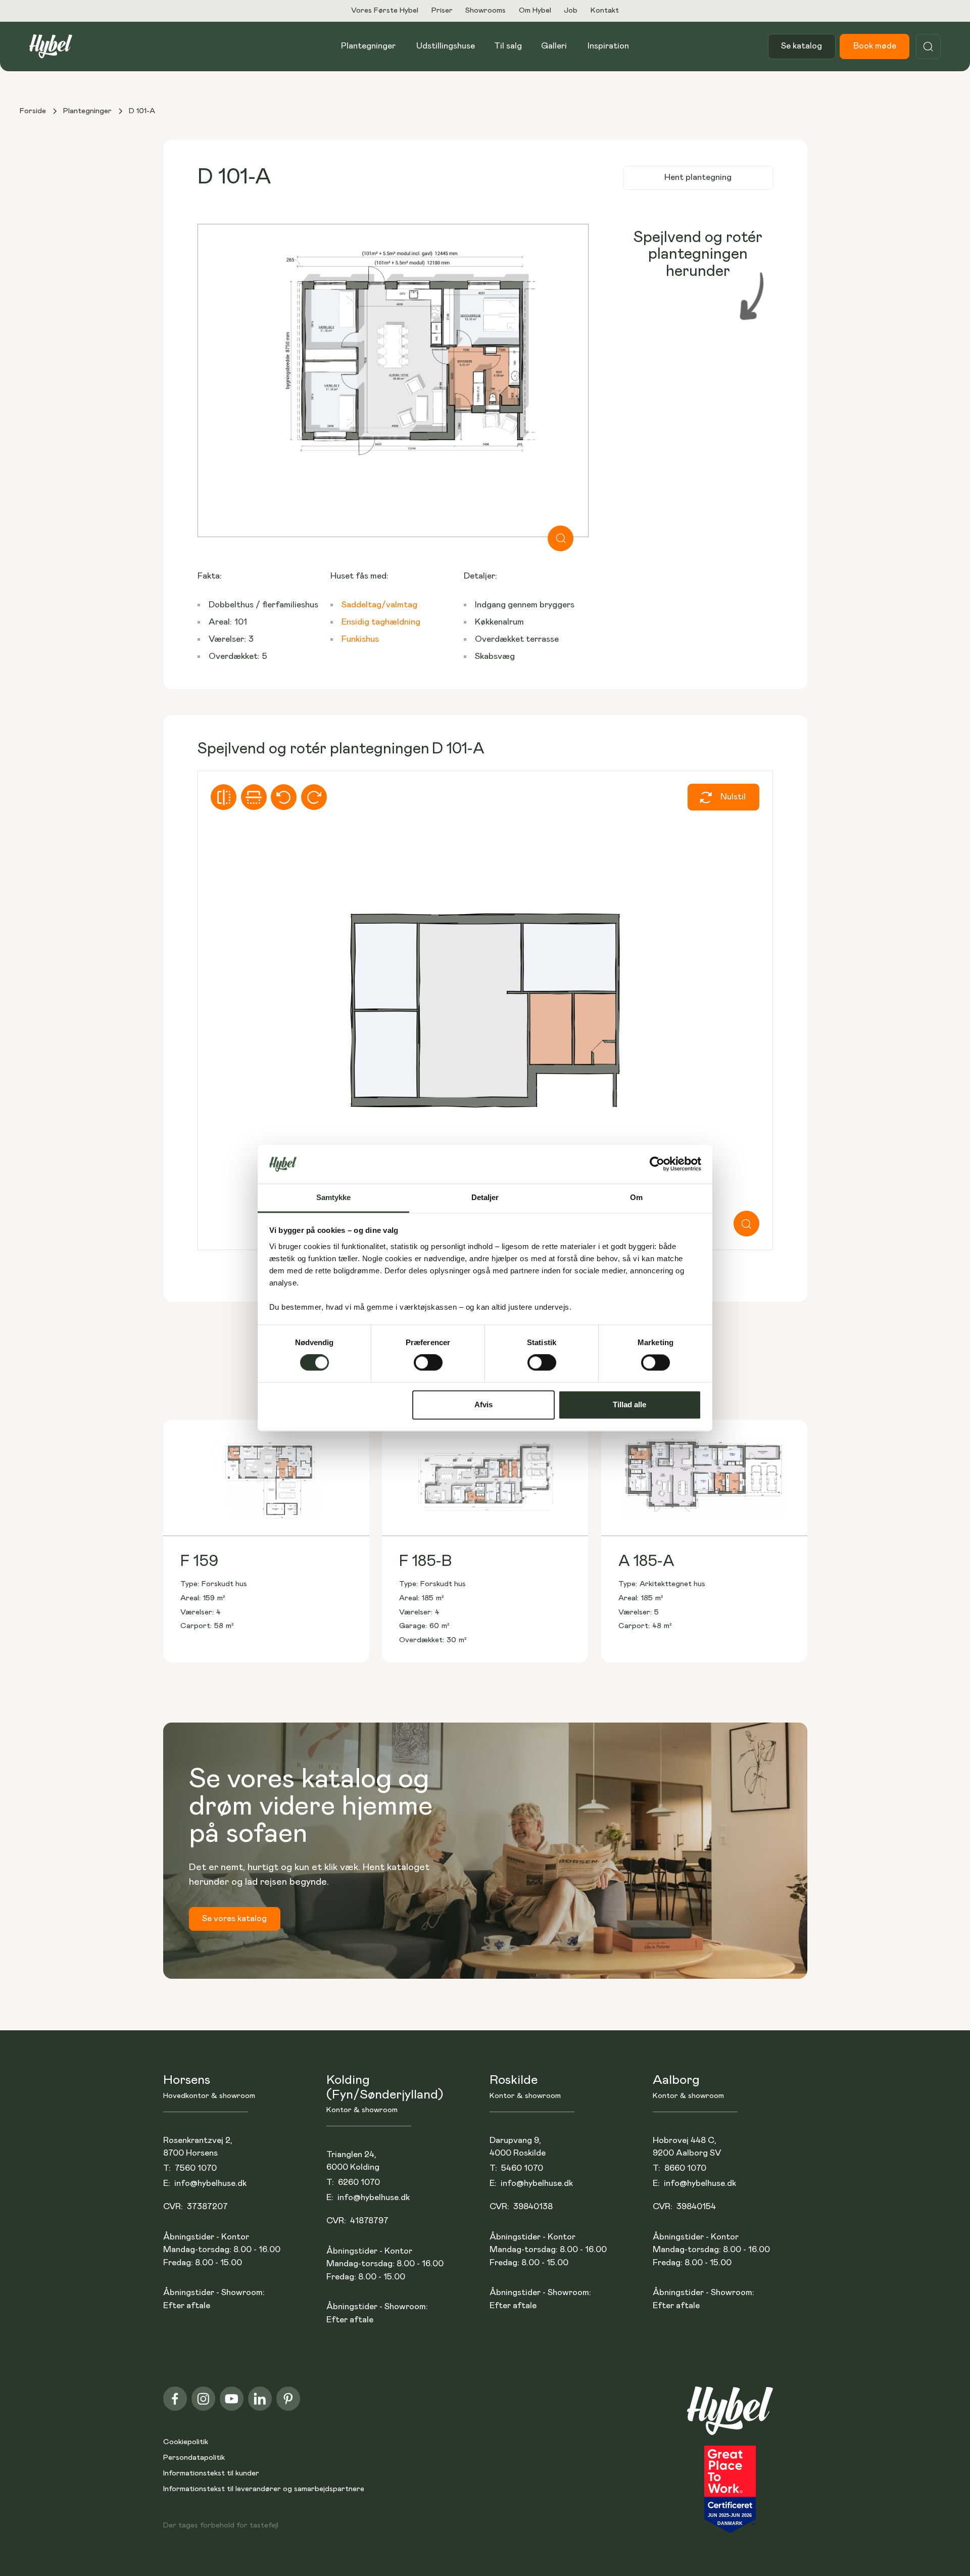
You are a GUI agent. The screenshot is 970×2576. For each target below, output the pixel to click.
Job (571, 10)
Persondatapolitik (194, 2458)
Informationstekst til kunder (211, 2473)
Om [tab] (636, 1197)
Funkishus (360, 639)
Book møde (875, 46)
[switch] (428, 1363)
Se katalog (802, 46)
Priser (442, 10)
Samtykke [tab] (334, 1197)
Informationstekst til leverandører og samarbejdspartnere (264, 2489)
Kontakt (605, 10)
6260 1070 (359, 2183)
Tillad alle (629, 1404)
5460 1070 (522, 2168)
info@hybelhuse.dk (210, 2184)
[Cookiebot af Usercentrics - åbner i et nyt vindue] (657, 1164)
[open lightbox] (393, 380)
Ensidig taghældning (381, 622)
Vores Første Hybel (385, 10)
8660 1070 (685, 2168)
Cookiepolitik (186, 2442)
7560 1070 (196, 2168)
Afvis (483, 1404)
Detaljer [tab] (485, 1197)
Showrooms (486, 10)
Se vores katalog (234, 1919)
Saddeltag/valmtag (379, 605)
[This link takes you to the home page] (730, 2416)
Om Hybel (535, 10)
